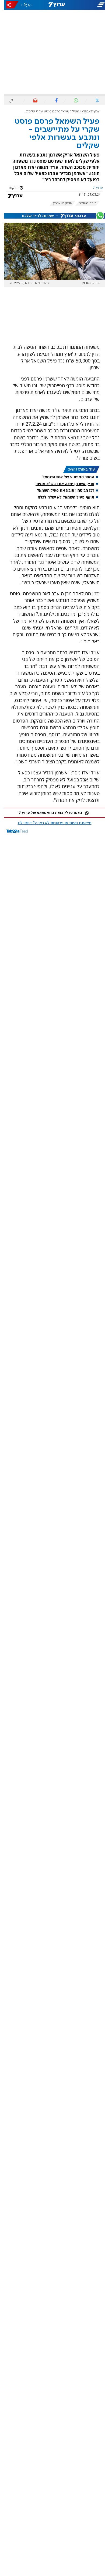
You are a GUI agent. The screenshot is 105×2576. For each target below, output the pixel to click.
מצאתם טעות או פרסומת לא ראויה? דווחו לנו (51, 823)
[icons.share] (8, 5)
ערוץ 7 (91, 111)
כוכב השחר (84, 203)
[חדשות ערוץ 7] (52, 5)
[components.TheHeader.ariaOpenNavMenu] (87, 5)
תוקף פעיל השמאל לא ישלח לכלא (62, 497)
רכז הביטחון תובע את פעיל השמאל (62, 490)
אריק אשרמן (59, 203)
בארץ (81, 111)
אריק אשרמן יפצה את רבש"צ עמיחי (61, 484)
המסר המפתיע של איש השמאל (64, 477)
